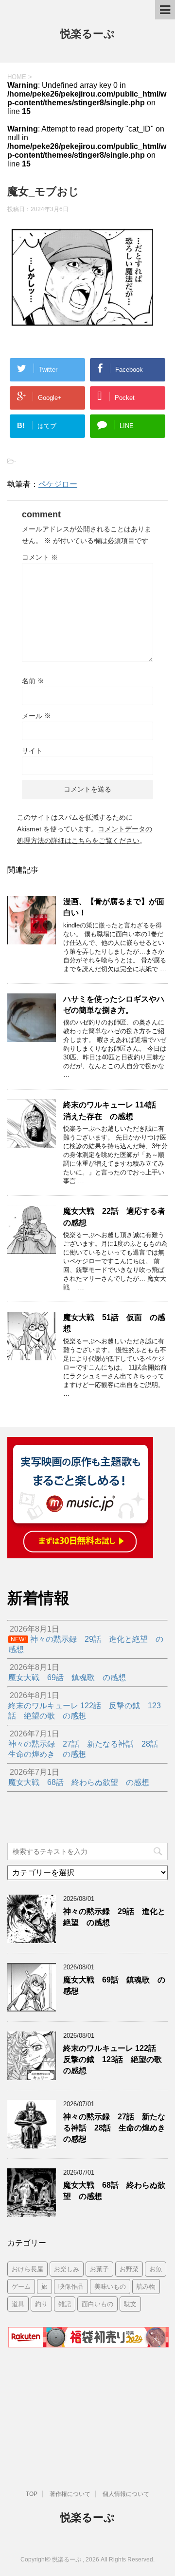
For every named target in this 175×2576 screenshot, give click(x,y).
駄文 (130, 2304)
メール (36, 716)
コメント (40, 557)
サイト (32, 751)
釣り (41, 2304)
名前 (33, 681)
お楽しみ (67, 2269)
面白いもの (97, 2304)
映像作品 (71, 2287)
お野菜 (129, 2269)
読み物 (146, 2287)
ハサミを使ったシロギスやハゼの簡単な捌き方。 (114, 1005)
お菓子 (99, 2269)
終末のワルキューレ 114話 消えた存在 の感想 (114, 1110)
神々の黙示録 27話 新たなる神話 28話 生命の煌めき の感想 (118, 2128)
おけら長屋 (27, 2269)
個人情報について (126, 2494)
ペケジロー (58, 484)
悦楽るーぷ (87, 34)
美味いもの (110, 2287)
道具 (18, 2304)
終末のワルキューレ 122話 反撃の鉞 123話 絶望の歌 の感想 (116, 2060)
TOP (32, 2494)
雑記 (65, 2304)
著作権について (70, 2494)
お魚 (156, 2269)
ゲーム (21, 2287)
